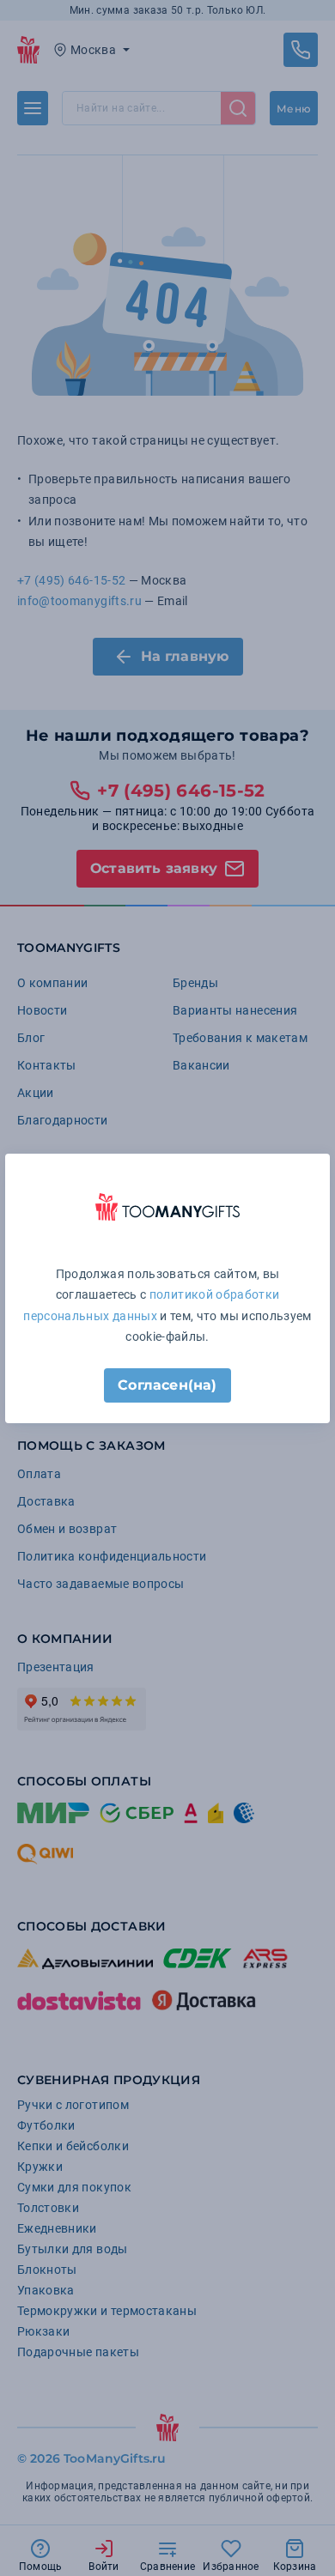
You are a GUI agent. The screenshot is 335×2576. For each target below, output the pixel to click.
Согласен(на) (167, 1385)
